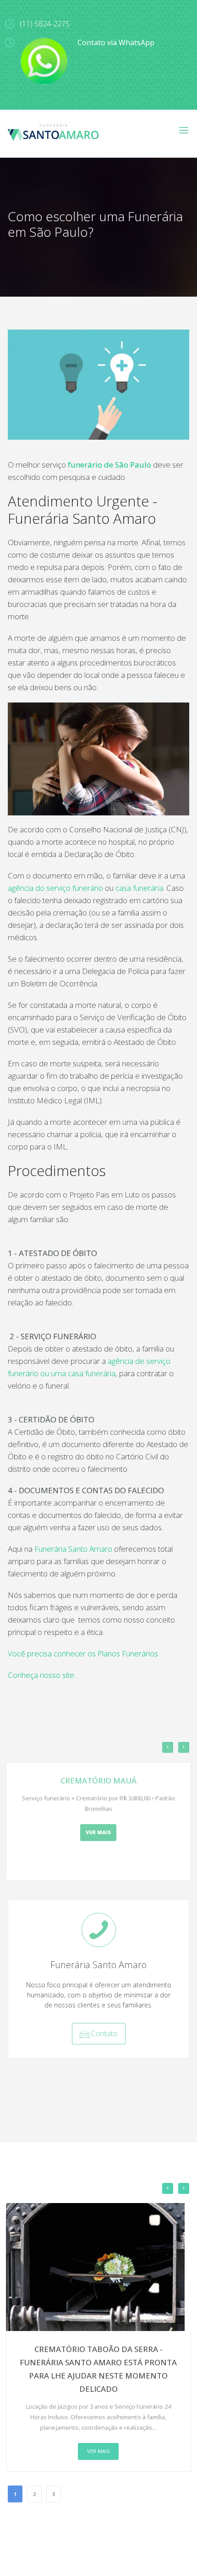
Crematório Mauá (98, 1780)
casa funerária (139, 888)
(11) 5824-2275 (45, 24)
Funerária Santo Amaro (73, 1549)
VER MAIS (98, 1832)
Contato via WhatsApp (116, 43)
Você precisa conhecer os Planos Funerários (83, 1653)
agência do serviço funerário (56, 888)
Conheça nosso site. (42, 1675)
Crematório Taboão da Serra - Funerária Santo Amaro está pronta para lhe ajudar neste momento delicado (98, 2369)
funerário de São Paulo (109, 465)
